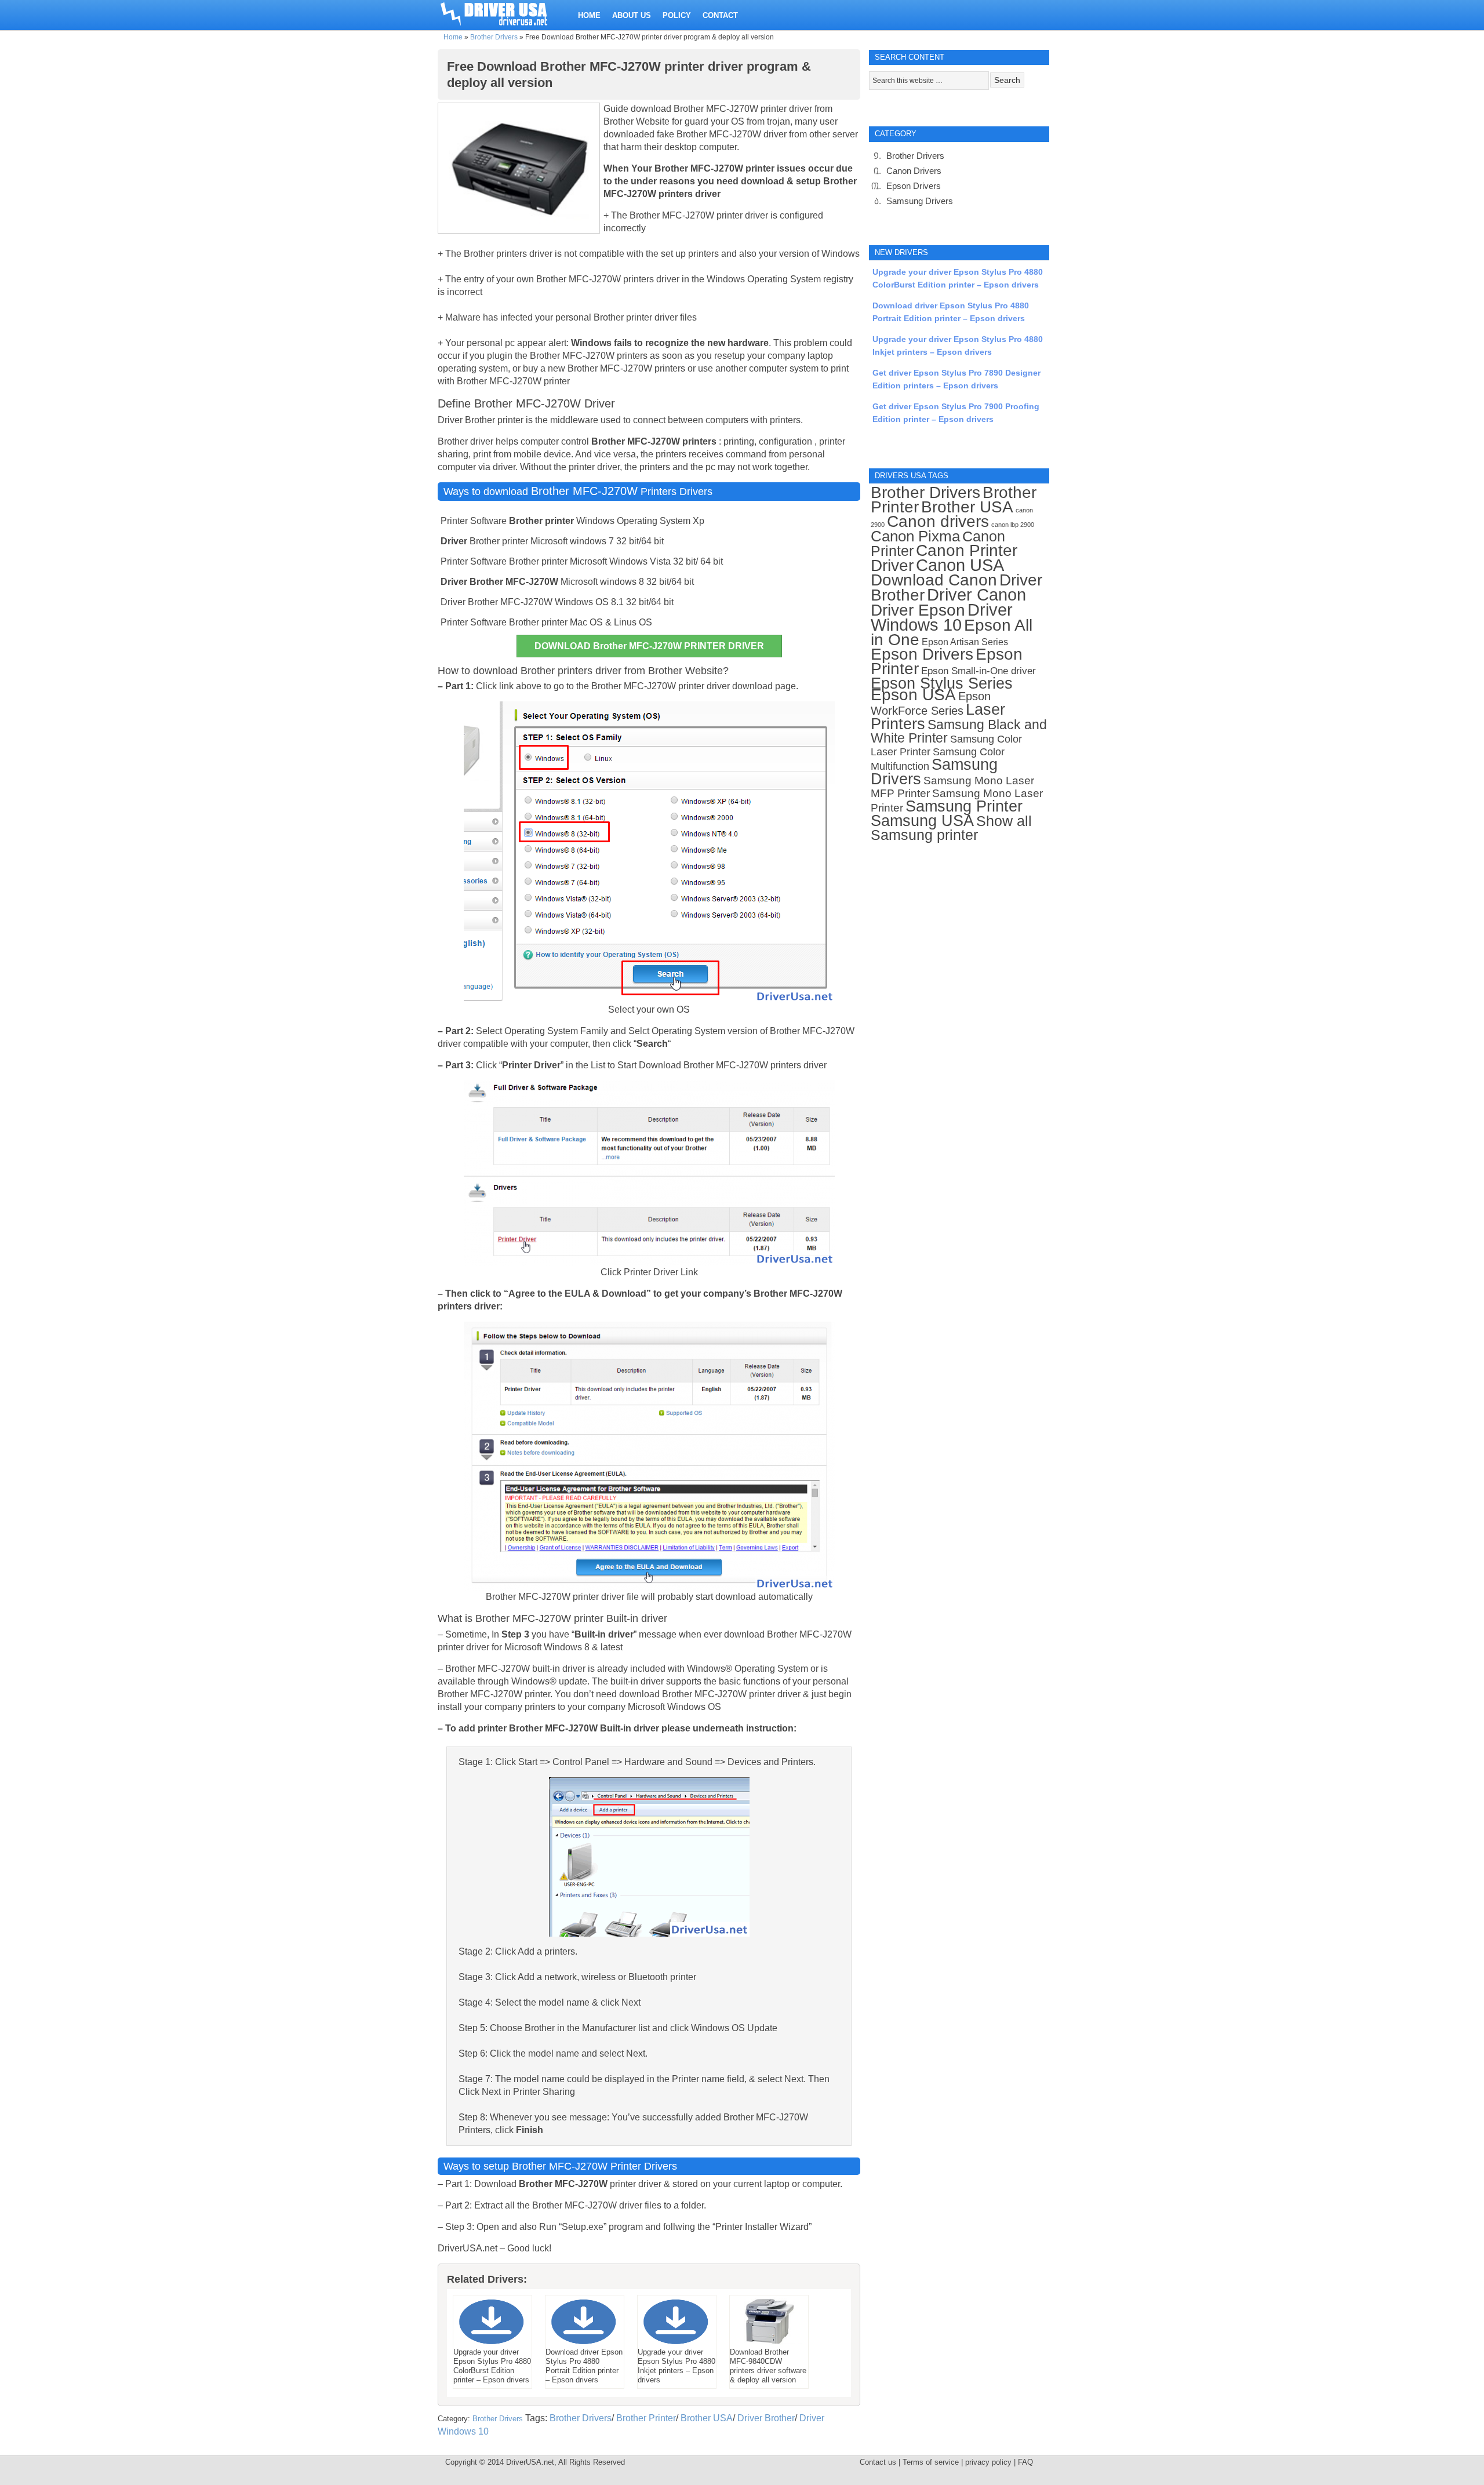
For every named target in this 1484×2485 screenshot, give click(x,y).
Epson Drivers (914, 186)
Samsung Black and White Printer (959, 732)
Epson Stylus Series (942, 683)
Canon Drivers (914, 171)
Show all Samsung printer (951, 828)
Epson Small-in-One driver (979, 671)
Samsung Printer (964, 806)
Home (453, 37)
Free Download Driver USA (505, 13)
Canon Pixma (915, 536)
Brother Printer (646, 2418)
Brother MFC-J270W (584, 491)
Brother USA (707, 2418)
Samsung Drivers (920, 201)
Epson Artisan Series (965, 642)
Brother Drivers (494, 37)
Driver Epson (918, 610)
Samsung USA (922, 821)
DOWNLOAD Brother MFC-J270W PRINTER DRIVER (649, 646)
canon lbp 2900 (1013, 525)
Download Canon (934, 580)
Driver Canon (976, 595)
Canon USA (960, 565)
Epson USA (913, 695)
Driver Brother (766, 2418)
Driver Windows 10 (942, 617)
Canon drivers (938, 521)
